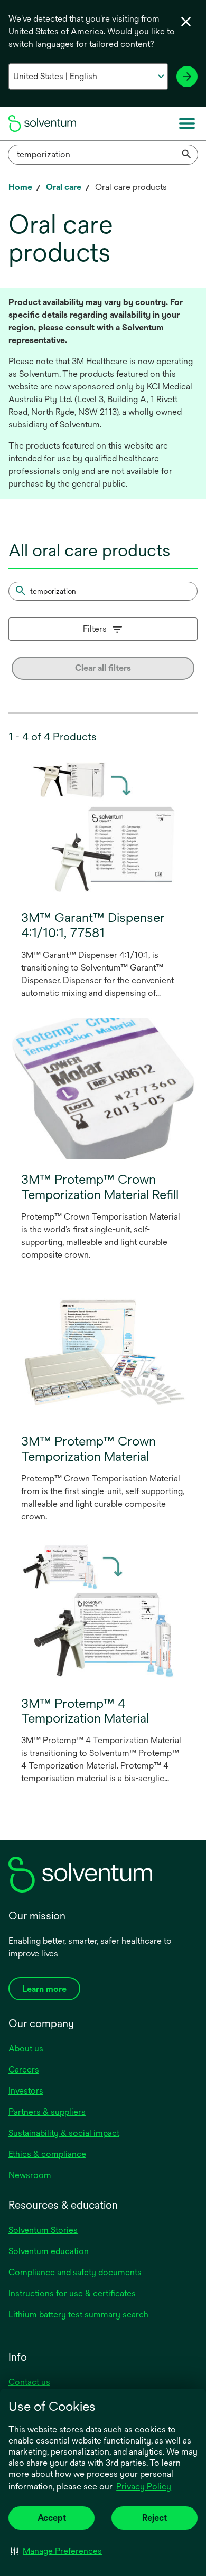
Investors (26, 2091)
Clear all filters (103, 668)
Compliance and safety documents (75, 2272)
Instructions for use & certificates (72, 2293)
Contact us (29, 2382)
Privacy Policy (144, 2487)
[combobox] (103, 155)
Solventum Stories (43, 2230)
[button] (56, 2551)
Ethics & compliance (47, 2154)
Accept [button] (52, 2518)
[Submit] (187, 155)
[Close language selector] (186, 22)
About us (26, 2049)
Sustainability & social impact (64, 2133)
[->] (187, 77)
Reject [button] (154, 2518)
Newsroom (30, 2175)
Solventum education (49, 2251)
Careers (24, 2070)
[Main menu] (187, 123)
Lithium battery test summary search (78, 2314)
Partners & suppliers (47, 2112)
